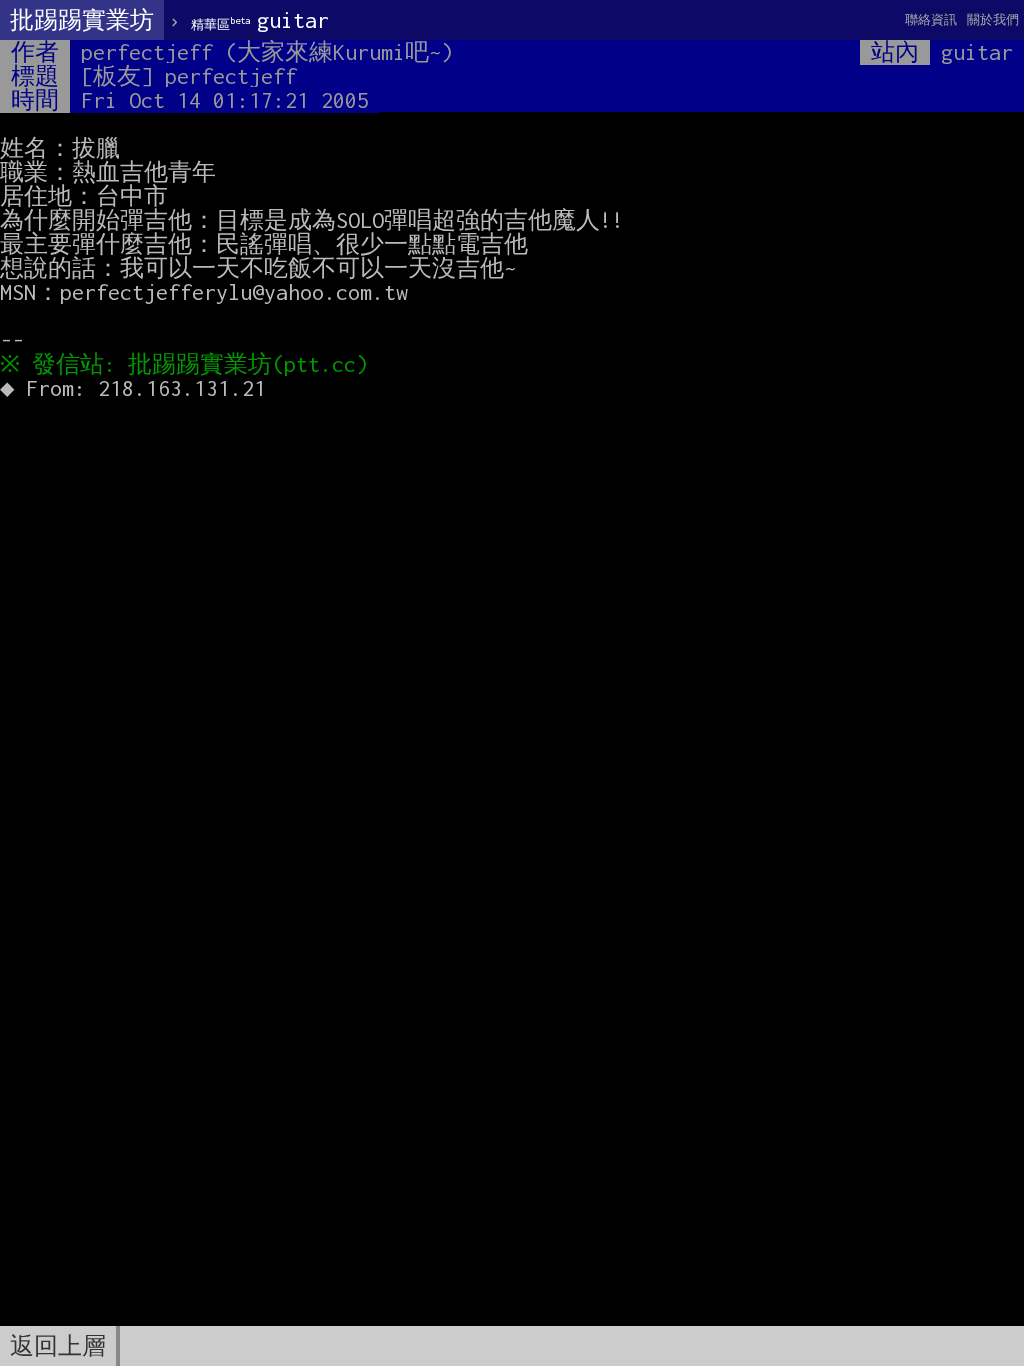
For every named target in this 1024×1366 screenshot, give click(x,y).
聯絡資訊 (931, 19)
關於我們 (993, 19)
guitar (260, 20)
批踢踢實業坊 (82, 20)
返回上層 (58, 1346)
